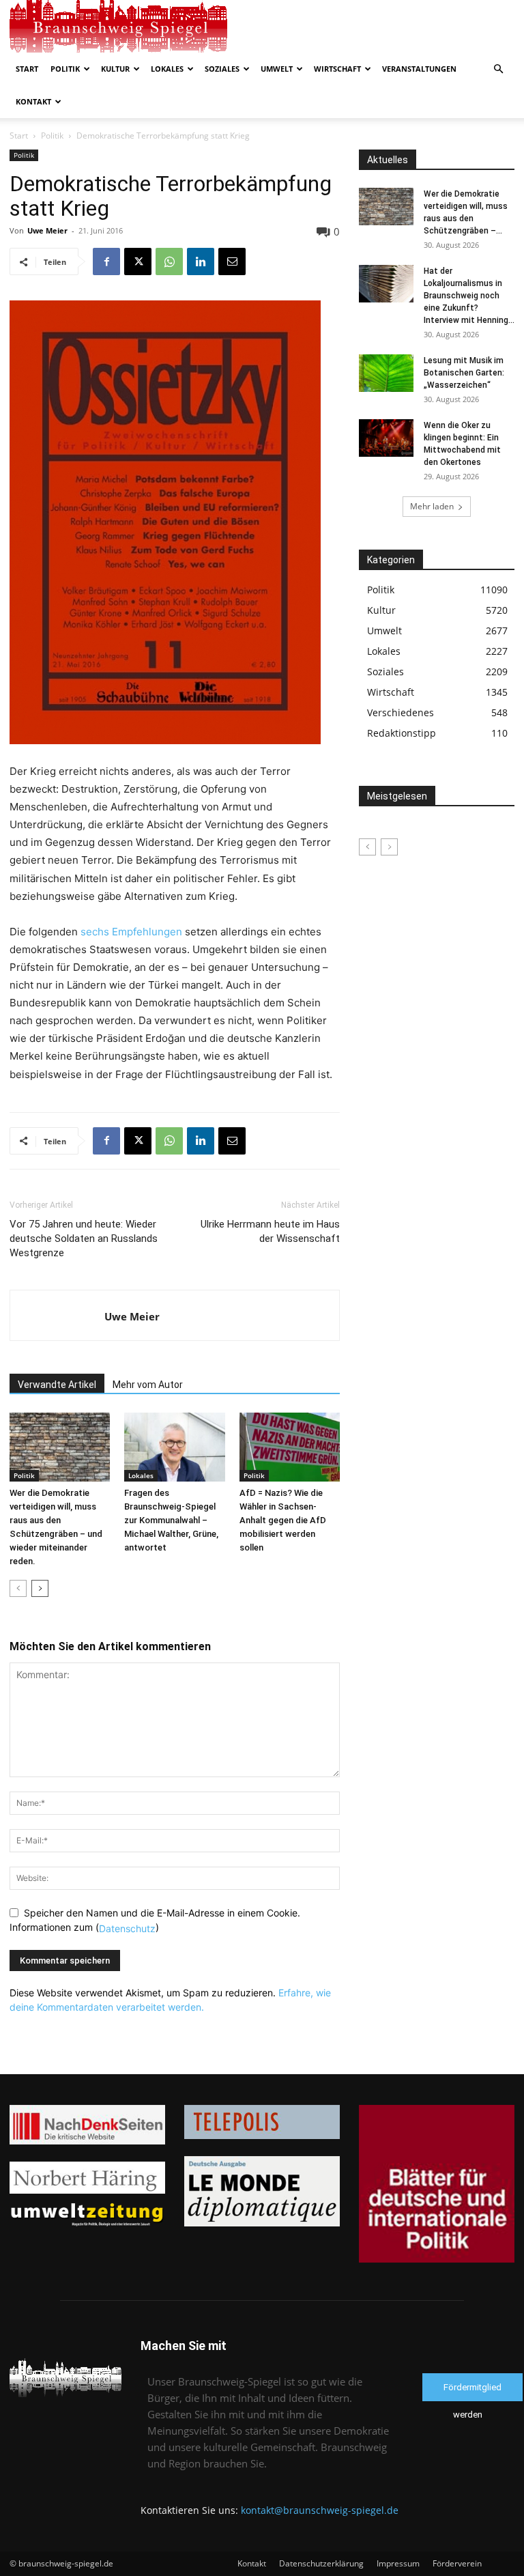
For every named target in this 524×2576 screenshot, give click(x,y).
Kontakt (33, 101)
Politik (65, 69)
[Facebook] (106, 261)
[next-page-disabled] (389, 847)
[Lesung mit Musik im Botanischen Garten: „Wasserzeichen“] (386, 373)
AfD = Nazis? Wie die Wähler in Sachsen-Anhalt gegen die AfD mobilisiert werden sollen (283, 1520)
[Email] (232, 261)
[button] (498, 69)
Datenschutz (127, 1928)
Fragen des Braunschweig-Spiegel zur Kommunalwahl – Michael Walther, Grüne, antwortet (171, 1520)
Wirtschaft (337, 69)
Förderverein (457, 2563)
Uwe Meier (47, 230)
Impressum (398, 2563)
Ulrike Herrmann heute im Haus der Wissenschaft (270, 1231)
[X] (138, 261)
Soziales (222, 69)
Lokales (167, 69)
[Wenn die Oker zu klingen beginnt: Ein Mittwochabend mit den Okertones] (386, 438)
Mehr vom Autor (148, 1385)
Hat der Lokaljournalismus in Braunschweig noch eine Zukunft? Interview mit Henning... (469, 296)
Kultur (115, 69)
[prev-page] (18, 1588)
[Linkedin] (201, 261)
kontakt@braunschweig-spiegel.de (320, 2510)
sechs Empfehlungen (131, 932)
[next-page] (40, 1588)
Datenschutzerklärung (321, 2563)
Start (27, 69)
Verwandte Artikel (57, 1385)
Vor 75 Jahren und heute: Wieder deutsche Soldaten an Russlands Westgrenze (84, 1239)
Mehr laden (432, 506)
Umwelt (277, 69)
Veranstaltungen (419, 69)
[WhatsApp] (169, 261)
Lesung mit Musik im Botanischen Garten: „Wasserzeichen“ (464, 373)
